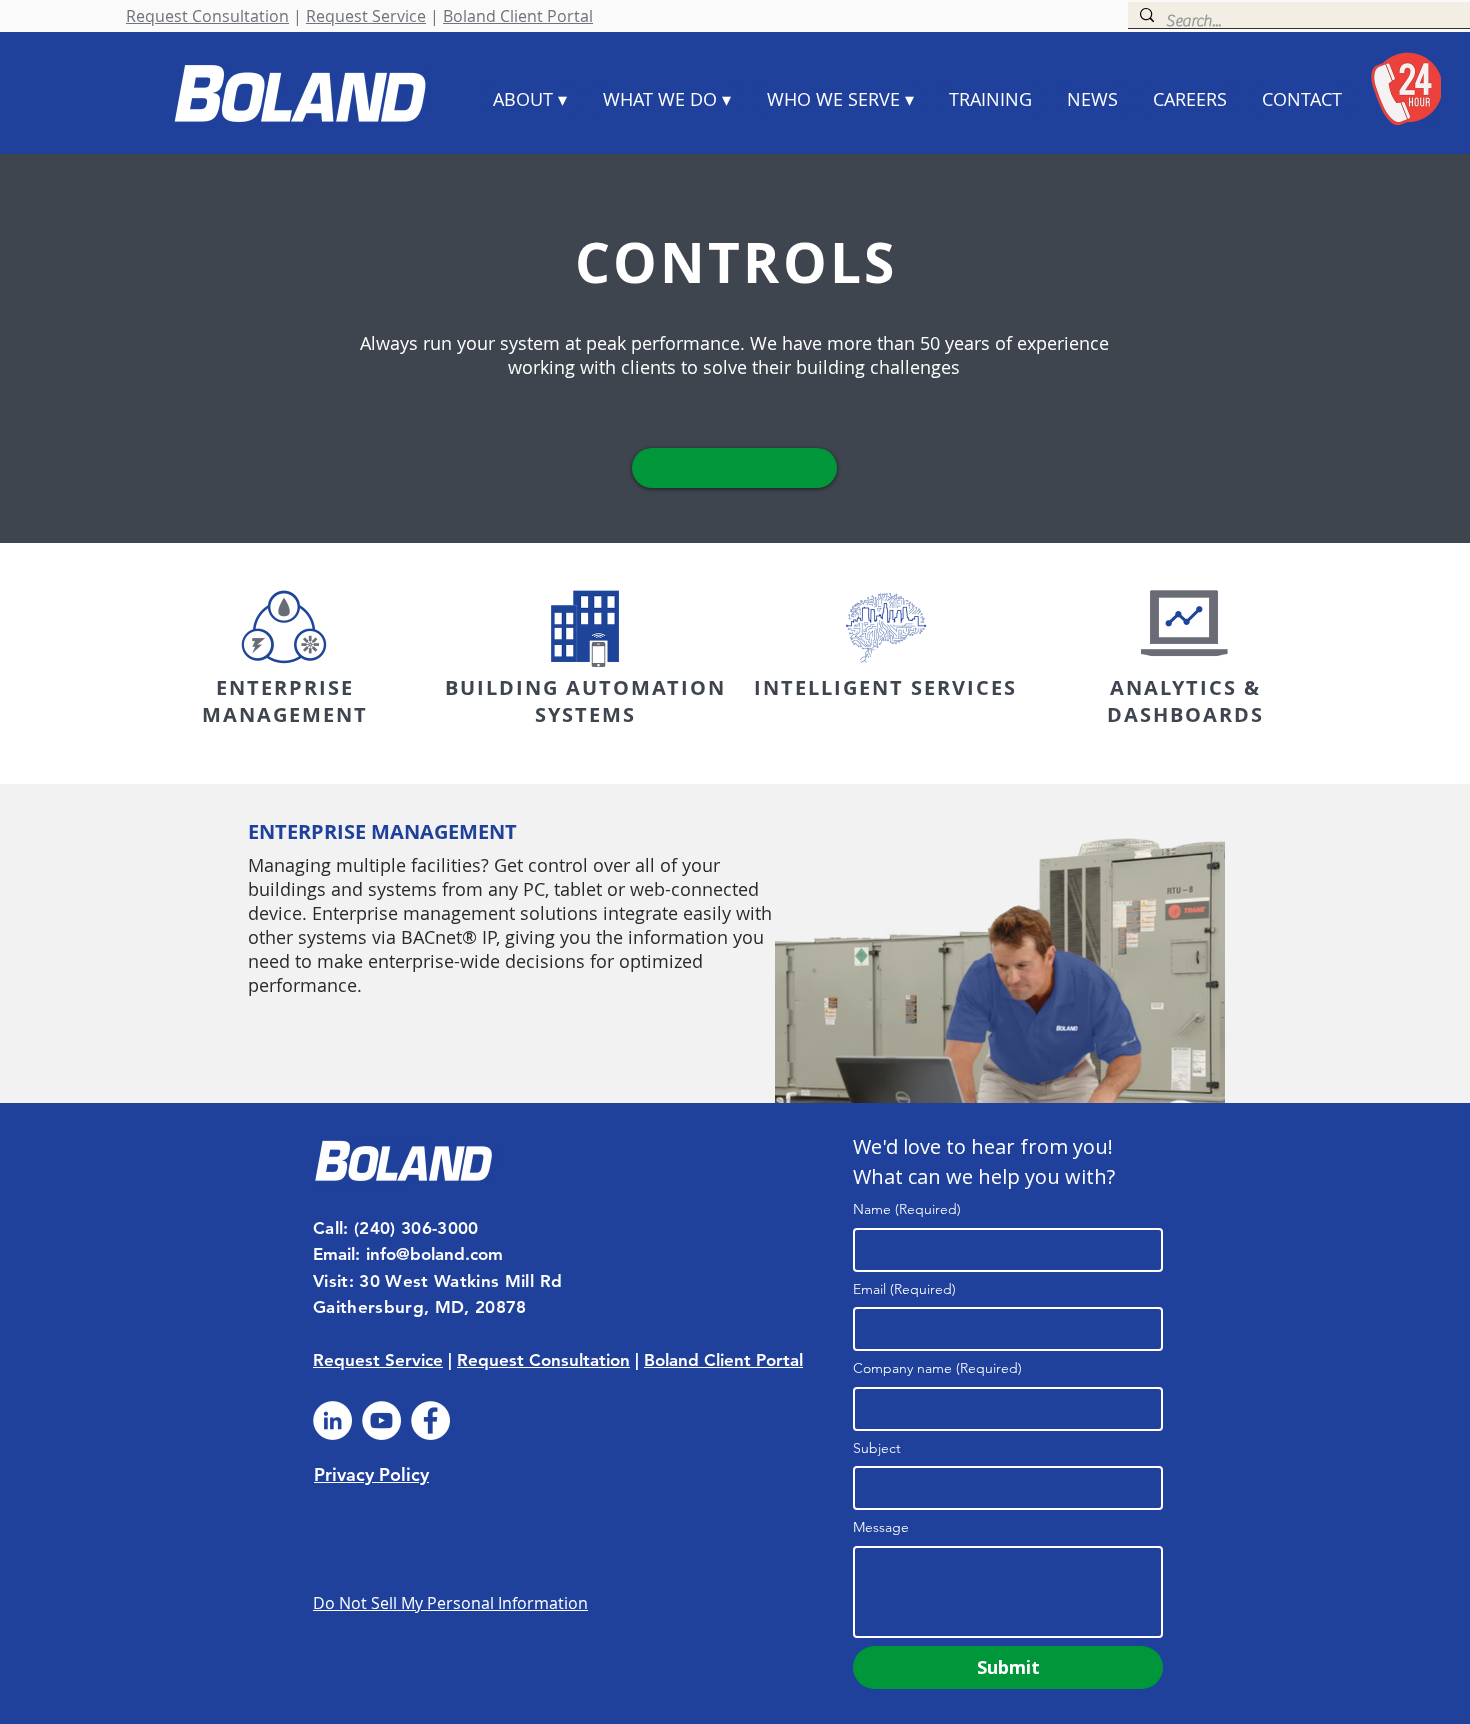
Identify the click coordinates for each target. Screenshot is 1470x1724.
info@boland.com (434, 1254)
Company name (937, 1368)
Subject (877, 1448)
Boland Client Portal (518, 16)
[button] (734, 468)
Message (881, 1527)
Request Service (366, 16)
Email (904, 1289)
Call (328, 1228)
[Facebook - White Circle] (430, 1420)
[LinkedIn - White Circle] (332, 1420)
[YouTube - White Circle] (381, 1420)
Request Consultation (207, 16)
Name (907, 1209)
